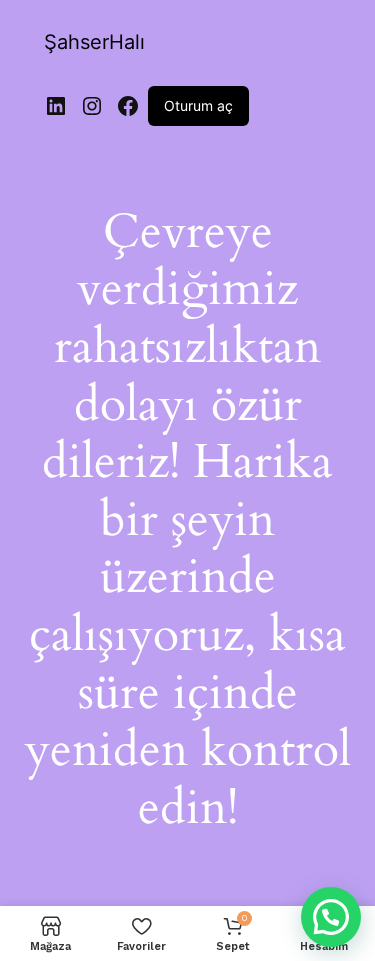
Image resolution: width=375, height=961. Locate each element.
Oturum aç (198, 105)
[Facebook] (128, 106)
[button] (331, 917)
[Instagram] (92, 106)
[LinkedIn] (56, 106)
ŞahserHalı (94, 42)
